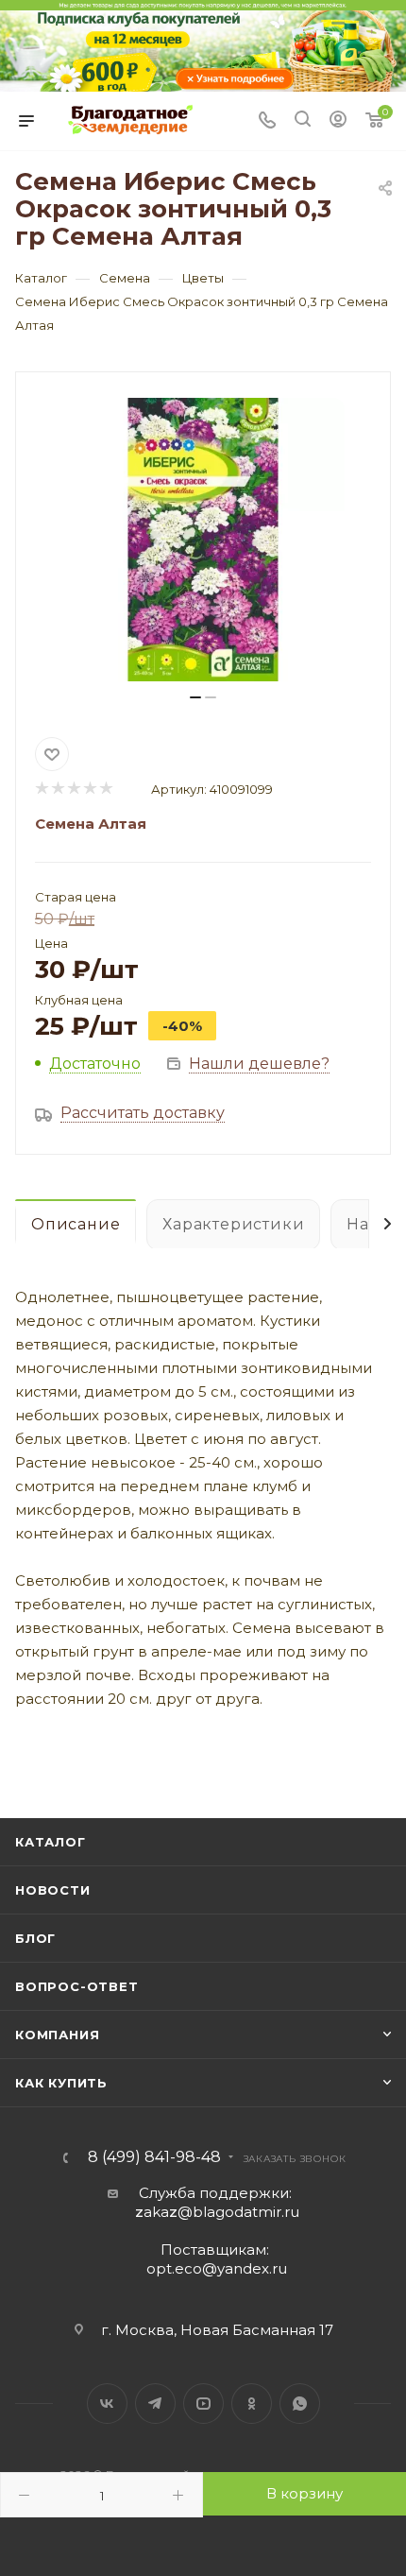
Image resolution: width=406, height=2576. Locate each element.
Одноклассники (252, 2404)
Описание (76, 1224)
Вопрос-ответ (77, 1986)
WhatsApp (300, 2404)
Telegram (155, 2404)
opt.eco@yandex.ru (217, 2268)
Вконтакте (107, 2404)
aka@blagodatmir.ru (217, 2212)
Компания (57, 2035)
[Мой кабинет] (338, 121)
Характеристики (233, 1224)
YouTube (203, 2404)
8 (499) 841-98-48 (154, 2157)
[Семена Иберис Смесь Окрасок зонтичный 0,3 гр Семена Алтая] (203, 540)
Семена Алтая (91, 824)
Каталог (51, 1842)
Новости (53, 1890)
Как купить (61, 2083)
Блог (35, 1938)
